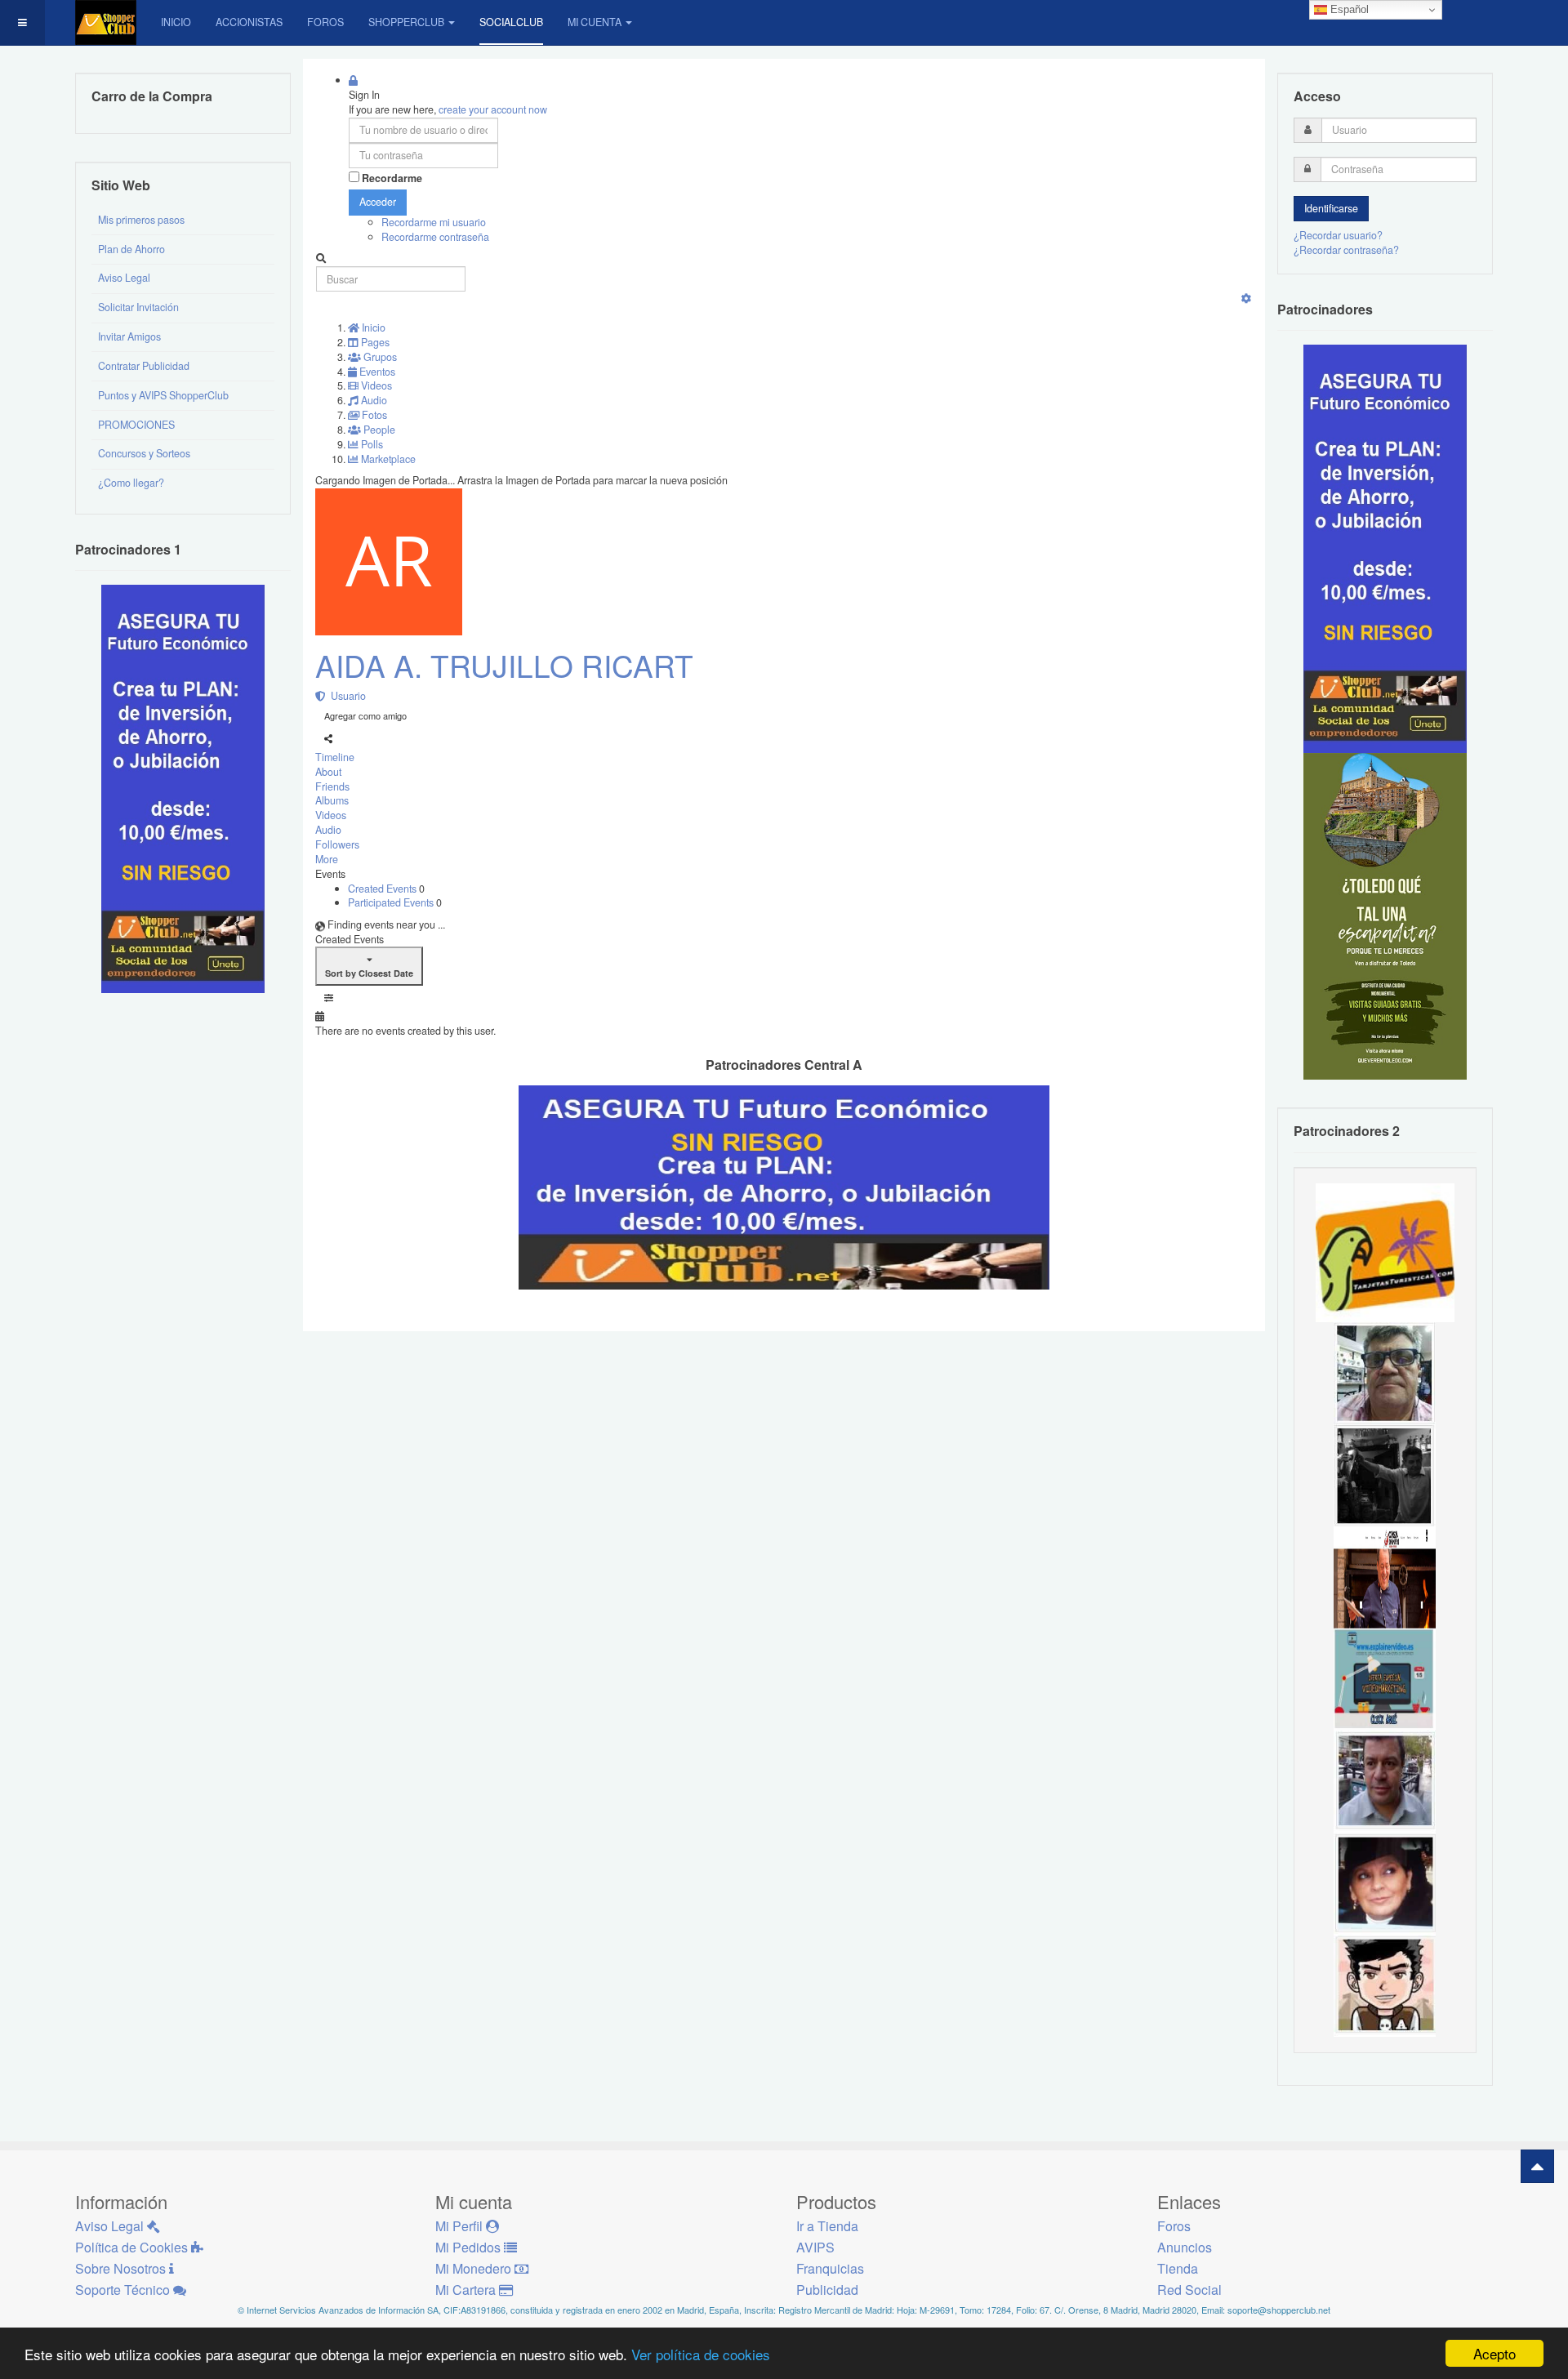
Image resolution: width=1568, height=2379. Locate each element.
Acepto (1494, 2353)
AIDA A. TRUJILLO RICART (504, 665)
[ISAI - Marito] (1385, 1474)
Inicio (176, 22)
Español (1348, 9)
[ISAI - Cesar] (1385, 1985)
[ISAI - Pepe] (1385, 1780)
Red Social (1189, 2290)
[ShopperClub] (106, 22)
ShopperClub (406, 22)
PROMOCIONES (136, 425)
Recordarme (392, 178)
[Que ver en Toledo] (1385, 916)
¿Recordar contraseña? (1346, 250)
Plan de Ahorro (131, 249)
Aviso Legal (124, 278)
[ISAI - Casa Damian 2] (1385, 1576)
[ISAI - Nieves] (1385, 1882)
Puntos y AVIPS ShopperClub (163, 395)
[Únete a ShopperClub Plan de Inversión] (784, 1186)
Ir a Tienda (827, 2226)
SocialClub (511, 22)
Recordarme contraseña (435, 237)
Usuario (346, 696)
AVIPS (815, 2247)
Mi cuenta (595, 22)
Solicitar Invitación (138, 307)
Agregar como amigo (365, 715)
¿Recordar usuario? (1338, 235)
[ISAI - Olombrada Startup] (1385, 548)
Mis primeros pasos (141, 220)
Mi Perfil (461, 2226)
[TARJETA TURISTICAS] (1385, 1251)
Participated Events (392, 902)
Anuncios (1185, 2247)
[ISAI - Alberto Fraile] (1385, 1678)
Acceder (378, 202)
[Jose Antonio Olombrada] (183, 788)
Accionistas (249, 22)
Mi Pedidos (470, 2247)
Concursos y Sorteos (144, 453)
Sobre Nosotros (122, 2268)
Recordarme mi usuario (434, 222)
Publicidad (827, 2290)
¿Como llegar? (131, 483)
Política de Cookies (133, 2247)
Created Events (383, 889)
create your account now (493, 109)
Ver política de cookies (701, 2354)
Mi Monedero (475, 2268)
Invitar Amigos (129, 336)
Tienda (1178, 2268)
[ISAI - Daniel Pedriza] (1385, 1372)
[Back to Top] (1537, 2166)
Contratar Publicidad (144, 366)
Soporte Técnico (124, 2290)
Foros (325, 22)
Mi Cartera (467, 2290)
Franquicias (830, 2268)
